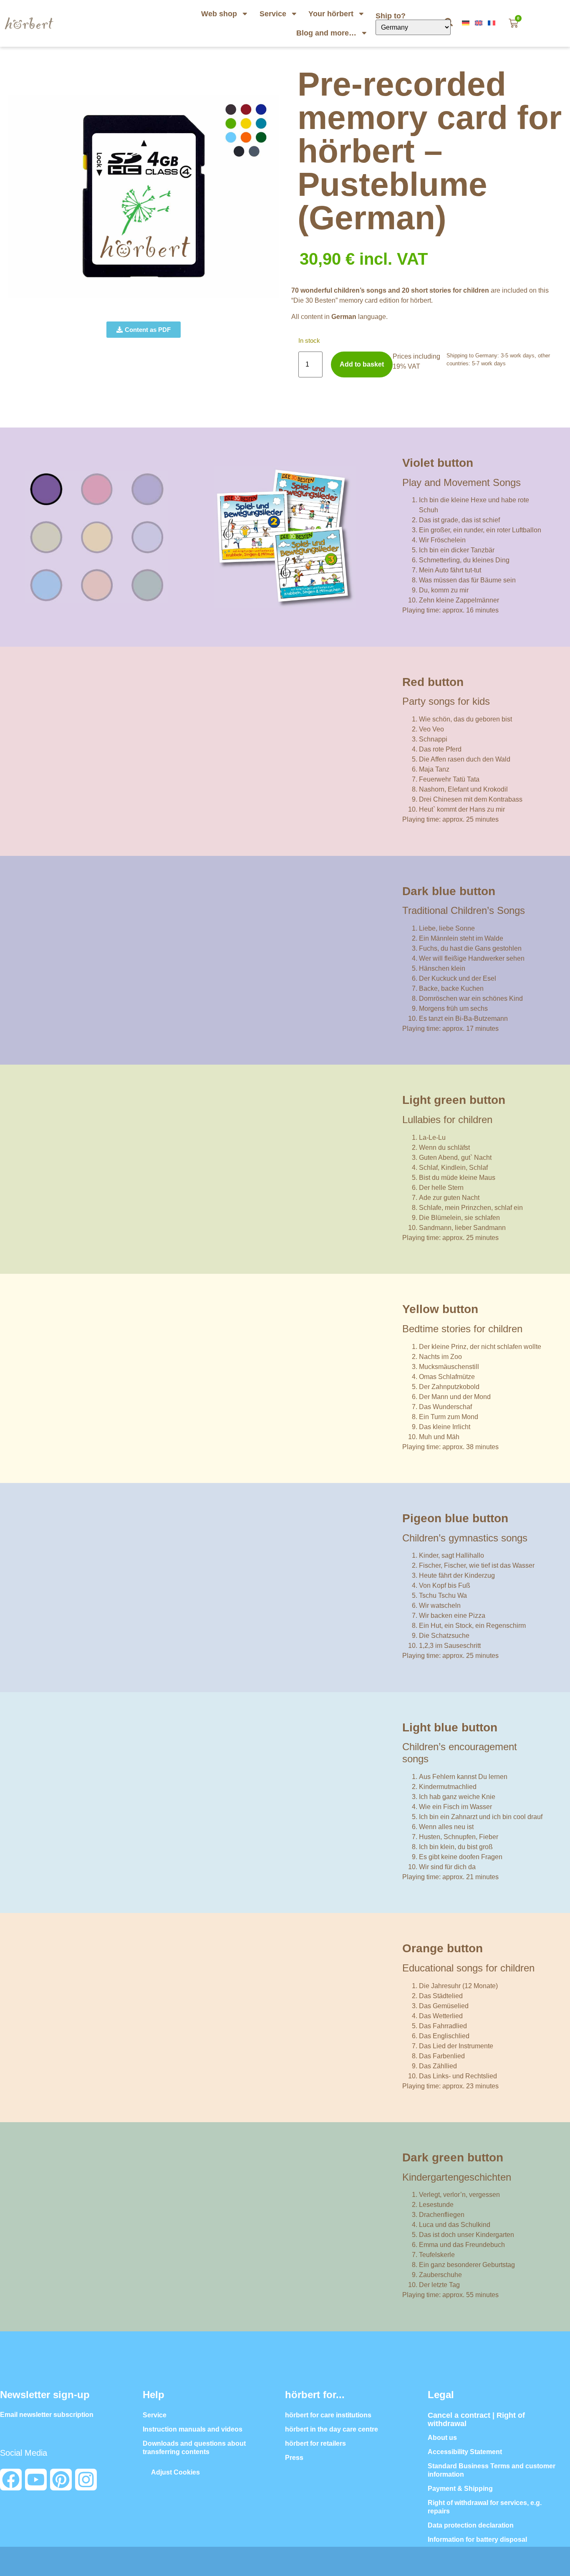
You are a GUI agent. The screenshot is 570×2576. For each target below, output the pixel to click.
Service (273, 14)
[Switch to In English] (479, 23)
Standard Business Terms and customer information (492, 2470)
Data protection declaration (471, 2525)
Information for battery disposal (477, 2539)
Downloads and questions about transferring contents (194, 2448)
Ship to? (392, 16)
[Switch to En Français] (492, 23)
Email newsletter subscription (47, 2415)
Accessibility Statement (465, 2452)
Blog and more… (326, 33)
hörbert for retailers (315, 2443)
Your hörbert (331, 14)
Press (294, 2458)
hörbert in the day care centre (332, 2429)
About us (442, 2438)
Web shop (219, 14)
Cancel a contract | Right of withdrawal (476, 2419)
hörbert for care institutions (328, 2415)
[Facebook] (11, 2480)
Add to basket (362, 364)
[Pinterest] (61, 2480)
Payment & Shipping (460, 2489)
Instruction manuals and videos (193, 2429)
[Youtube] (36, 2480)
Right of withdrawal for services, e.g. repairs (485, 2507)
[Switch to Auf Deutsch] (467, 23)
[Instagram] (86, 2480)
